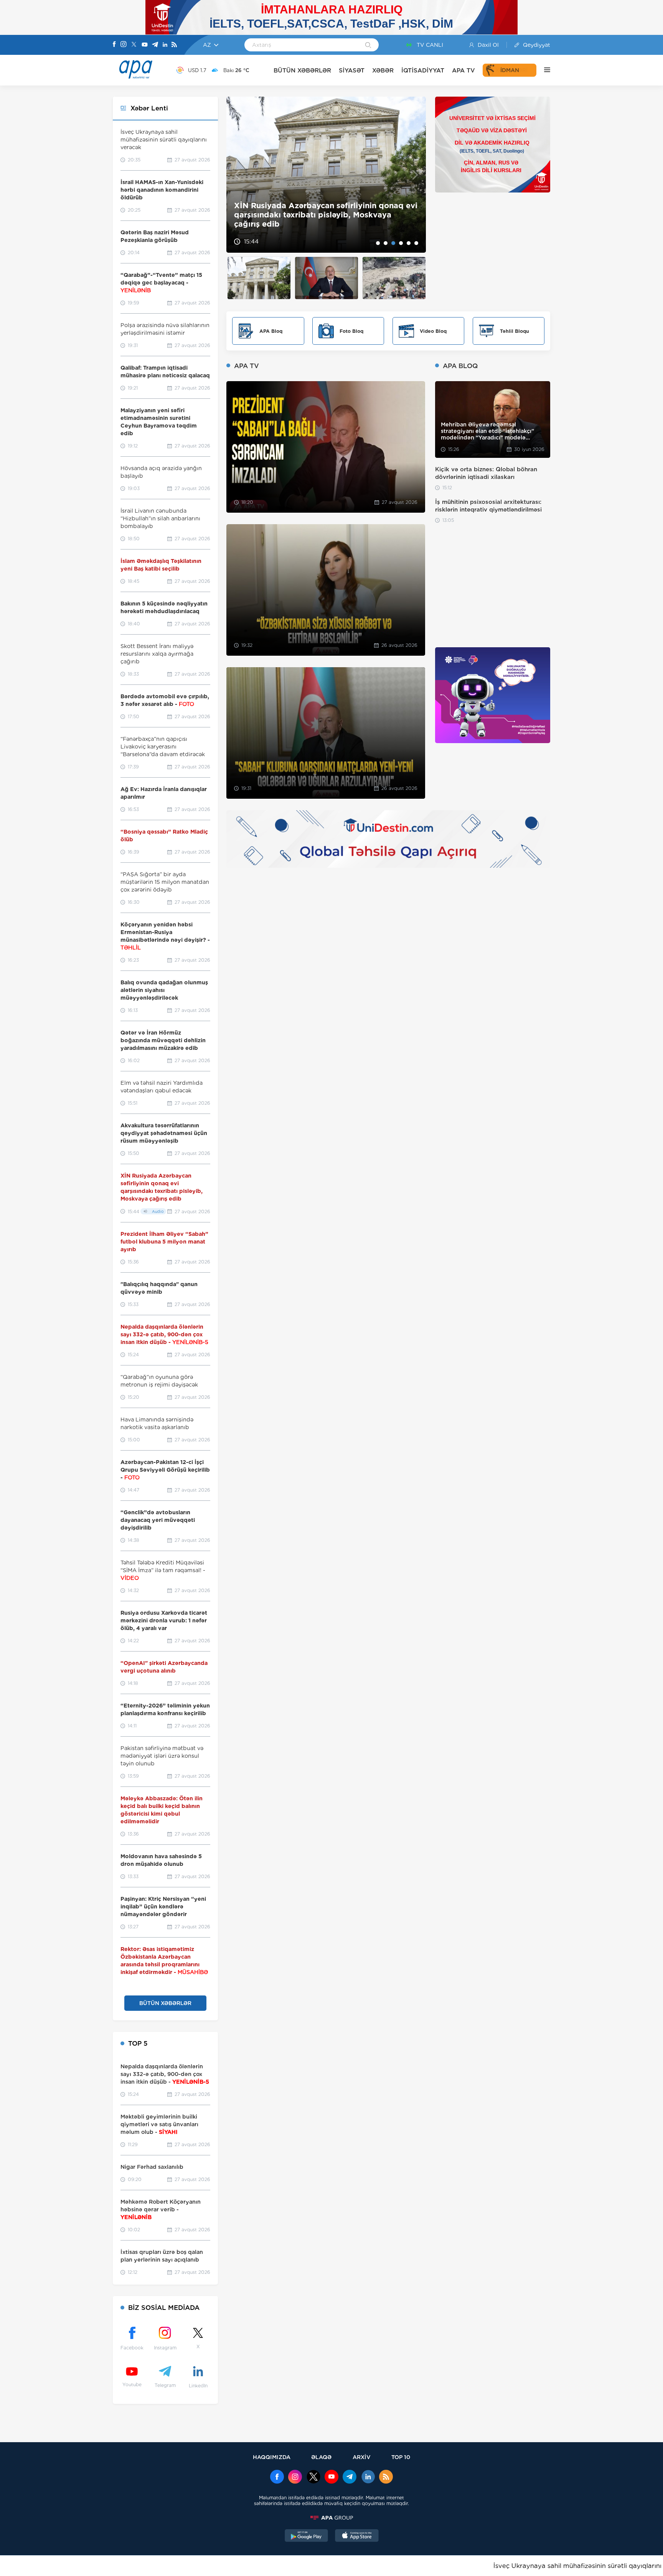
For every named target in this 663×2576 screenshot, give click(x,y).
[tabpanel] (326, 175)
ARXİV (362, 2457)
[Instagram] (124, 45)
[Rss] (174, 45)
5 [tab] (409, 243)
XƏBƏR (383, 70)
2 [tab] (386, 243)
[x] (313, 2477)
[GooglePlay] (307, 2537)
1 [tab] (378, 243)
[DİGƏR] (543, 70)
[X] (134, 45)
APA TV (463, 70)
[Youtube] (145, 45)
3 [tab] (393, 243)
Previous (237, 175)
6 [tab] (416, 243)
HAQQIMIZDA (272, 2457)
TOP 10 (401, 2457)
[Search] (368, 46)
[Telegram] (155, 45)
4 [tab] (401, 243)
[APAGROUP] (331, 2518)
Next (415, 175)
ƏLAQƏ (321, 2457)
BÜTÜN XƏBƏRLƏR (302, 70)
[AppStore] (357, 2537)
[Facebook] (114, 45)
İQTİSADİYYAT (423, 70)
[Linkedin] (165, 45)
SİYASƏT (352, 70)
